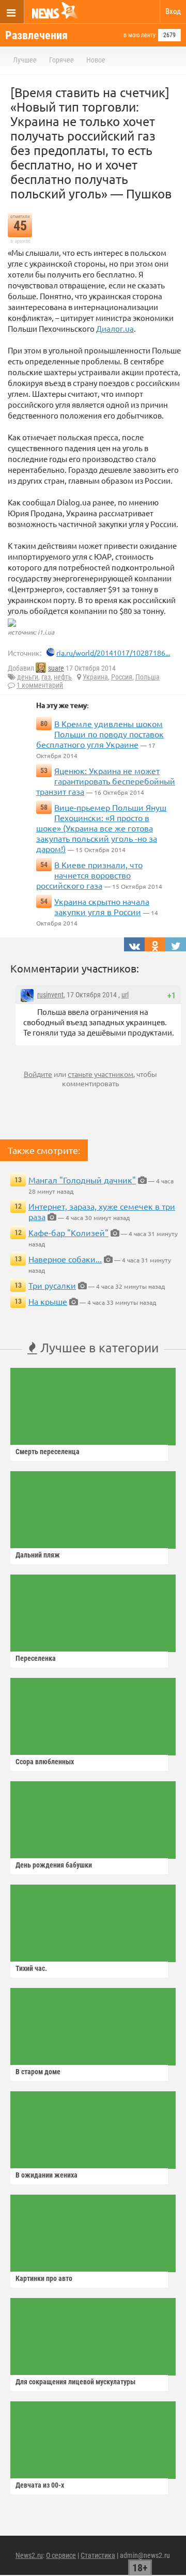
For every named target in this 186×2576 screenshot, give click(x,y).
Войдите (38, 1074)
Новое (96, 60)
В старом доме (38, 2072)
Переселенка (36, 1658)
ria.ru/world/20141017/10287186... (113, 653)
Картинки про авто (44, 2278)
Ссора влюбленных (45, 1762)
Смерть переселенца (48, 1452)
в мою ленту (139, 35)
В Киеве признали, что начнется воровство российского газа (89, 875)
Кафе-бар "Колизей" (68, 1232)
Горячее (61, 60)
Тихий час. (31, 1968)
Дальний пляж (38, 1555)
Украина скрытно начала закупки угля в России (102, 906)
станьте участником (100, 1074)
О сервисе (61, 2555)
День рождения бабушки (54, 1865)
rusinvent (50, 995)
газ (46, 677)
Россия (122, 677)
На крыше (48, 1301)
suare (56, 668)
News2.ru (29, 2555)
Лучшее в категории (98, 1347)
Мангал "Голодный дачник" (82, 1180)
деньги (28, 677)
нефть (63, 677)
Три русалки (52, 1285)
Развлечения (36, 35)
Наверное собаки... (65, 1259)
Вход (173, 11)
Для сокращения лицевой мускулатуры (75, 2382)
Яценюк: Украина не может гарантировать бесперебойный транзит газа (106, 781)
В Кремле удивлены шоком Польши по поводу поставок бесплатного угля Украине (100, 734)
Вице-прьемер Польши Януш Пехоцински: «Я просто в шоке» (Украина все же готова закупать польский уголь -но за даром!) (101, 828)
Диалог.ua (115, 328)
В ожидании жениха (47, 2175)
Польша (148, 677)
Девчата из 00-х (40, 2485)
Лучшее (25, 60)
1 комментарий (40, 685)
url (125, 995)
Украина (95, 677)
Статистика (98, 2555)
